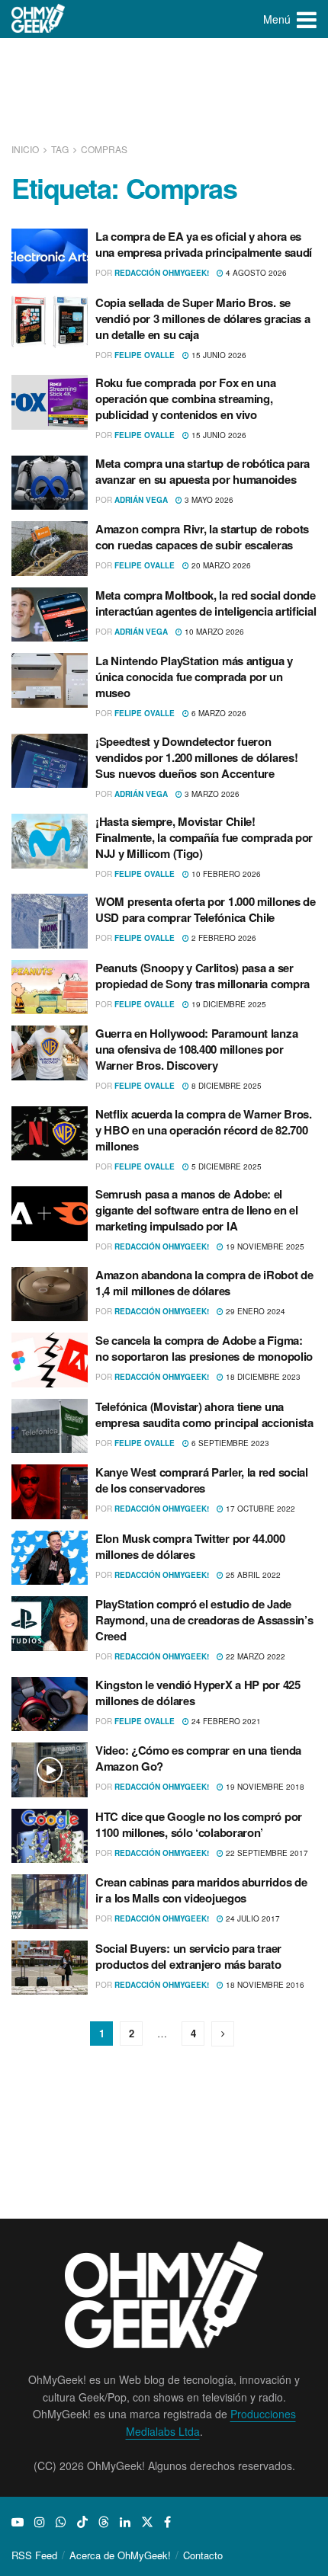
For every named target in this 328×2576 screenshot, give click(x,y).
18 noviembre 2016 (264, 1985)
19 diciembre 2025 (228, 1004)
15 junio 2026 (218, 355)
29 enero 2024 (254, 1311)
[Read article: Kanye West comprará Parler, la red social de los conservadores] (50, 1492)
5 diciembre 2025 (225, 1166)
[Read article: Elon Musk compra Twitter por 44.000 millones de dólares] (50, 1558)
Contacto (203, 2555)
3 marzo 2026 (211, 794)
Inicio (26, 149)
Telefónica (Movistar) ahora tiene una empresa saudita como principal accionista (204, 1414)
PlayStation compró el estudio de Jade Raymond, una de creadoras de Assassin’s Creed (204, 1620)
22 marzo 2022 (254, 1656)
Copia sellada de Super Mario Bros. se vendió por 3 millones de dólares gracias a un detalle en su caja (203, 318)
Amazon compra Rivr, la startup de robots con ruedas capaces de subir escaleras (202, 537)
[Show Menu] (307, 19)
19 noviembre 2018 (264, 1787)
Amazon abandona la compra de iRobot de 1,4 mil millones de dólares (204, 1283)
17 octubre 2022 (259, 1509)
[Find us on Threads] (104, 2522)
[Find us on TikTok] (82, 2522)
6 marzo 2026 (218, 713)
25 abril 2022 (252, 1575)
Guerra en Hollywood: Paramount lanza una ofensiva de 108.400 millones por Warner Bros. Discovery (196, 1049)
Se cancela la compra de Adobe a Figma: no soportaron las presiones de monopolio (204, 1348)
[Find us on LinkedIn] (125, 2522)
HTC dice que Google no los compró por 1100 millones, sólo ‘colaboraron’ (199, 1824)
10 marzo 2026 (213, 632)
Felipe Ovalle (145, 355)
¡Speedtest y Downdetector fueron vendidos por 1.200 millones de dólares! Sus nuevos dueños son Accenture (196, 757)
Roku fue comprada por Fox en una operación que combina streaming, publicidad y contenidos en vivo (185, 398)
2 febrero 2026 (223, 938)
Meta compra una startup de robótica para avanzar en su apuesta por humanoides (203, 471)
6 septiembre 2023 (229, 1443)
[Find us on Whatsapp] (61, 2522)
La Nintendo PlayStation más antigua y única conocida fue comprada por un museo (194, 677)
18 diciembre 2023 (262, 1377)
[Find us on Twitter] (147, 2522)
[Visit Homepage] (39, 19)
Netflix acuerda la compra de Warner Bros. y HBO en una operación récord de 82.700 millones (204, 1130)
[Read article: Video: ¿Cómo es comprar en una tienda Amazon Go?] (50, 1770)
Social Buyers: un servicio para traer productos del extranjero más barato (188, 1956)
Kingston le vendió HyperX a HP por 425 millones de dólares (198, 1693)
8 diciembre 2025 (225, 1086)
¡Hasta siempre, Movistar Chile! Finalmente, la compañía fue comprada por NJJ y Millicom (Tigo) (204, 837)
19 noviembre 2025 (264, 1246)
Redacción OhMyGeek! (162, 273)
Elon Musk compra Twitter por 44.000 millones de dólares (190, 1546)
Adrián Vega (141, 500)
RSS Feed (34, 2555)
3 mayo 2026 (208, 500)
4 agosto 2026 (255, 273)
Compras (104, 149)
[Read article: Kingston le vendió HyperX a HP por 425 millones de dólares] (50, 1704)
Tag (60, 149)
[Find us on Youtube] (18, 2522)
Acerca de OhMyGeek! (120, 2555)
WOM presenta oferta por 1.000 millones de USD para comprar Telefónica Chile (206, 909)
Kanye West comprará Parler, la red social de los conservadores (202, 1480)
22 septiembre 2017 (266, 1853)
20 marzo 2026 (220, 565)
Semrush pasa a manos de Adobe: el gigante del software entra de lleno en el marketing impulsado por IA (197, 1210)
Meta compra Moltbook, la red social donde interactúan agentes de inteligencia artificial (206, 603)
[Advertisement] (164, 91)
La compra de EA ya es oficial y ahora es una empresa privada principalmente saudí (204, 244)
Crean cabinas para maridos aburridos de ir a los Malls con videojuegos (201, 1890)
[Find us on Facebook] (167, 2522)
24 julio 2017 (252, 1918)
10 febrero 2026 (225, 874)
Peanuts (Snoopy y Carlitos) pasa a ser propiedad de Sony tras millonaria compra (203, 976)
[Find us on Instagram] (40, 2522)
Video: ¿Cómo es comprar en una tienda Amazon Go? (198, 1758)
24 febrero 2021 (225, 1721)
